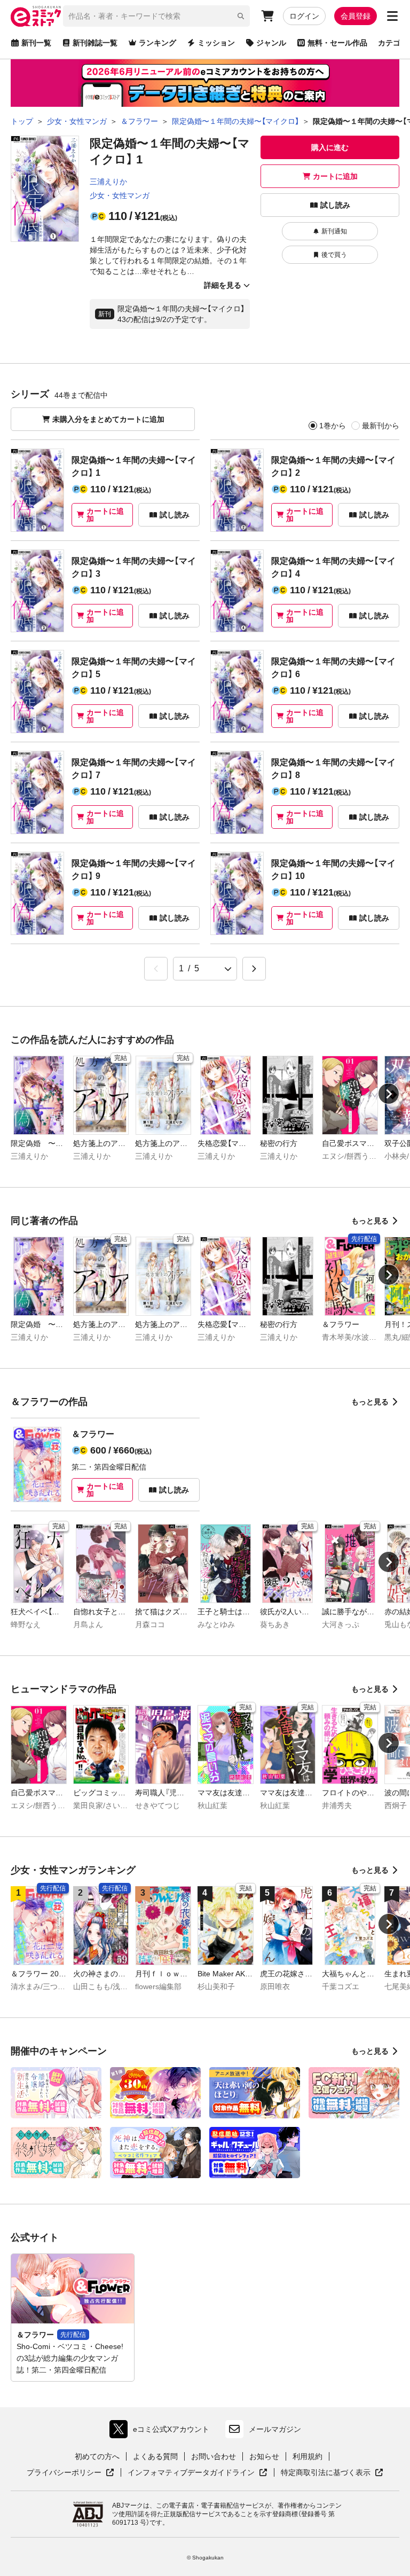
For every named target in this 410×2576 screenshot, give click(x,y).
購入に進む (330, 147)
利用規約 (307, 2456)
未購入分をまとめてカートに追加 (108, 419)
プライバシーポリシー (70, 2473)
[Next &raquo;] (254, 969)
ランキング (157, 43)
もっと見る (370, 1221)
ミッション (216, 43)
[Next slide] (389, 1094)
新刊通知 (334, 231)
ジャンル (271, 43)
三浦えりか (108, 182)
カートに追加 (335, 176)
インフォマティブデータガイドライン (191, 2473)
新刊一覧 (36, 43)
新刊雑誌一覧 (95, 43)
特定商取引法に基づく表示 (332, 2473)
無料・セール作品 (337, 43)
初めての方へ (97, 2456)
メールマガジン (275, 2429)
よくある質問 (155, 2456)
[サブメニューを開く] (392, 16)
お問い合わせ (214, 2456)
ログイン (304, 16)
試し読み (335, 205)
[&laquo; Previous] (156, 969)
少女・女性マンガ (120, 195)
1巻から (333, 426)
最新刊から (381, 426)
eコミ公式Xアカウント (162, 2432)
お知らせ (264, 2456)
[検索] (241, 16)
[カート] (267, 16)
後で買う (334, 255)
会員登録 (356, 16)
